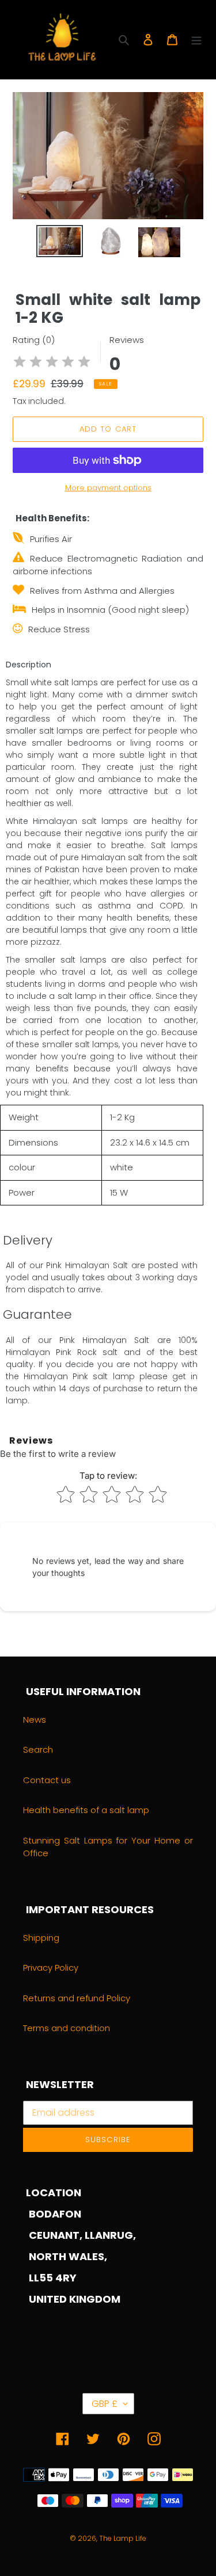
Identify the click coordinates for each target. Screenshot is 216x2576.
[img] (52, 363)
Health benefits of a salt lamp (86, 1810)
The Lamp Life (123, 2538)
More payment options (108, 488)
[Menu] (196, 39)
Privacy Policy (51, 1968)
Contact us (47, 1780)
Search (38, 1749)
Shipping (41, 1938)
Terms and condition (67, 2028)
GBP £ (105, 2404)
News (35, 1720)
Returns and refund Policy (77, 1998)
